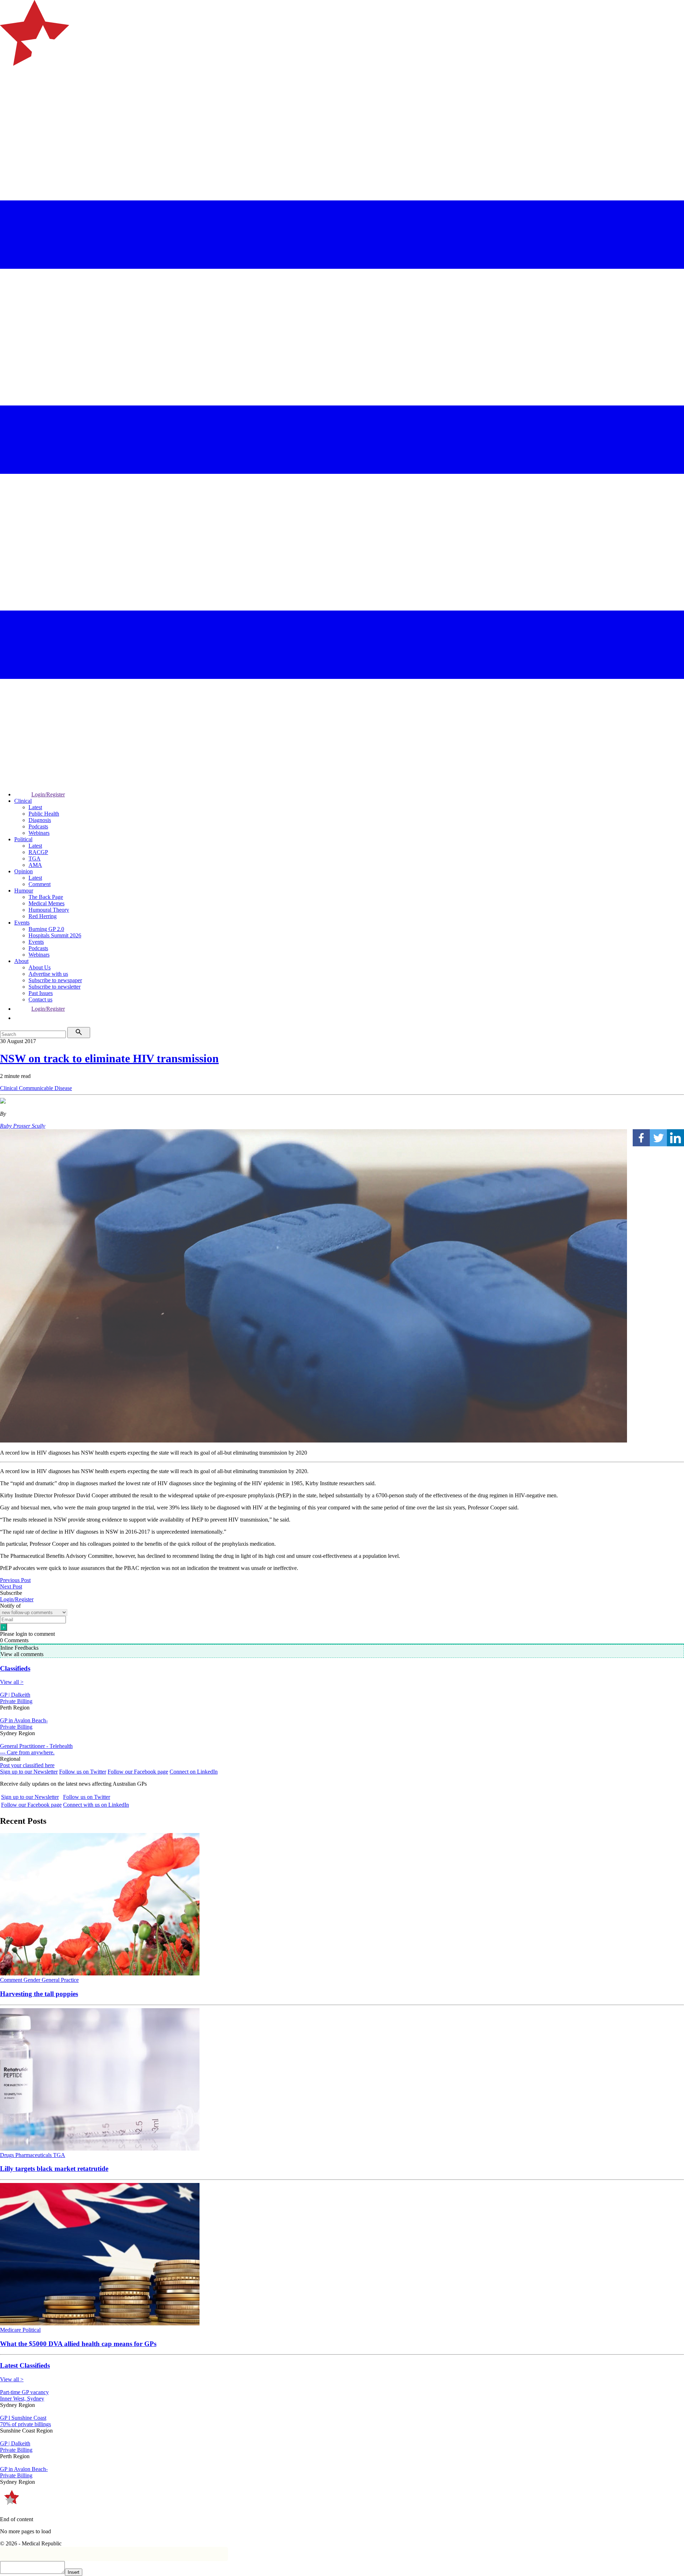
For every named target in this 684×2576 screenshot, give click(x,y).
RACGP (38, 852)
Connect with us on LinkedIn (96, 1805)
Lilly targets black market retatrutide (54, 2169)
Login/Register (48, 794)
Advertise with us (48, 974)
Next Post (11, 1587)
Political (23, 839)
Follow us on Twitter (83, 1772)
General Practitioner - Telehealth (36, 1746)
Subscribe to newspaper (55, 980)
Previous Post (15, 1580)
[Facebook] (641, 1138)
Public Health (44, 814)
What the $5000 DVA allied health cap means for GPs (78, 2344)
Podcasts (38, 826)
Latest (35, 807)
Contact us (40, 999)
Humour (24, 891)
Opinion (24, 871)
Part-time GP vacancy (24, 2392)
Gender (33, 1980)
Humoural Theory (49, 910)
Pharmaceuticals (34, 2155)
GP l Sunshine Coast (23, 2418)
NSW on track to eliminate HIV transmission (109, 1058)
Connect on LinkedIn (194, 1772)
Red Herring (43, 916)
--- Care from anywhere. (27, 1752)
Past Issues (41, 993)
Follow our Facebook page (138, 1772)
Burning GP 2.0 (46, 929)
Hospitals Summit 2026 (55, 935)
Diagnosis (40, 820)
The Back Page (46, 897)
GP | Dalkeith (15, 1695)
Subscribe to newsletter (55, 987)
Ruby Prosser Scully (23, 1126)
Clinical (23, 801)
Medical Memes (46, 903)
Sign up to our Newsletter (29, 1772)
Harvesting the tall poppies (39, 1994)
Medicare (11, 2330)
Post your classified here (27, 1765)
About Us (40, 967)
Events (22, 923)
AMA (35, 865)
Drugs (8, 2155)
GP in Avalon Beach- (24, 1720)
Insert (74, 2572)
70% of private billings (25, 2424)
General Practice (60, 1980)
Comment (40, 884)
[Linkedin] (675, 1138)
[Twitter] (658, 1138)
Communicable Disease (45, 1088)
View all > (12, 1682)
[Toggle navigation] (9, 95)
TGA (35, 858)
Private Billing (16, 1701)
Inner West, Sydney (22, 2399)
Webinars (39, 833)
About (21, 961)
